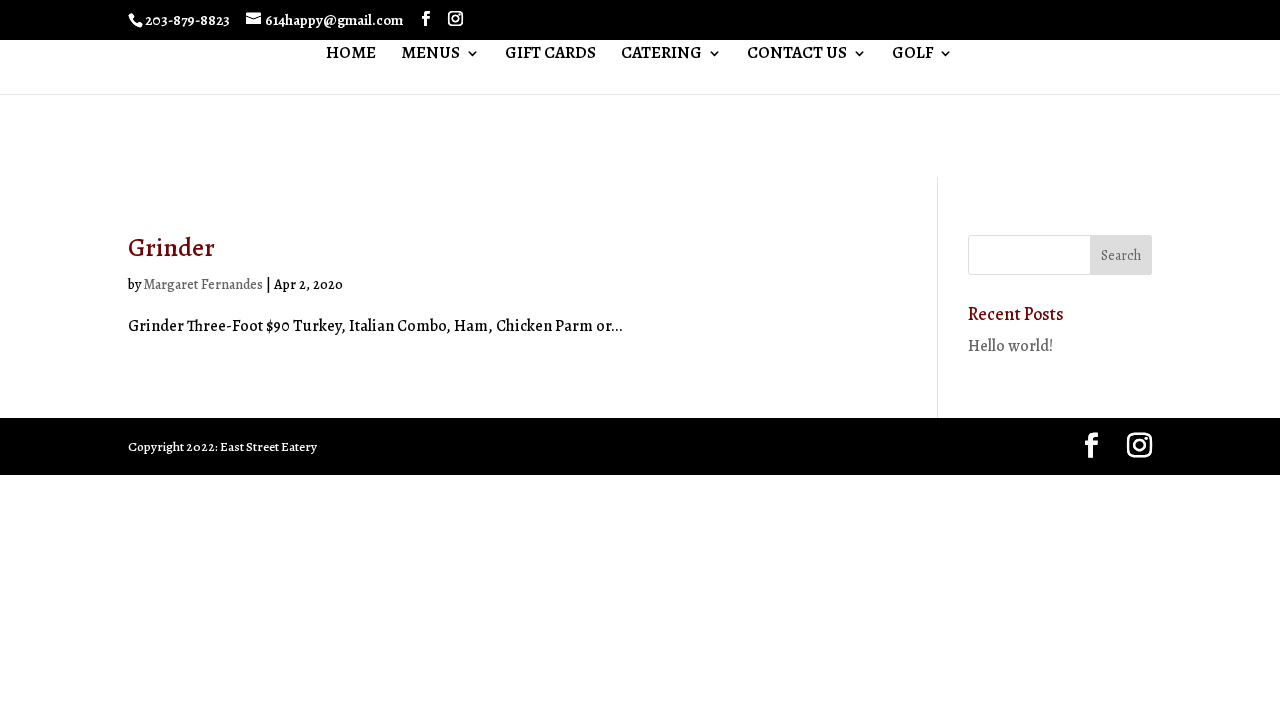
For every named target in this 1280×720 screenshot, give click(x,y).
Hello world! (1010, 346)
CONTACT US (797, 55)
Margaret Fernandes (203, 284)
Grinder (171, 247)
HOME (351, 55)
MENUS (430, 55)
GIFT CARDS (550, 55)
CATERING (661, 55)
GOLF (912, 55)
